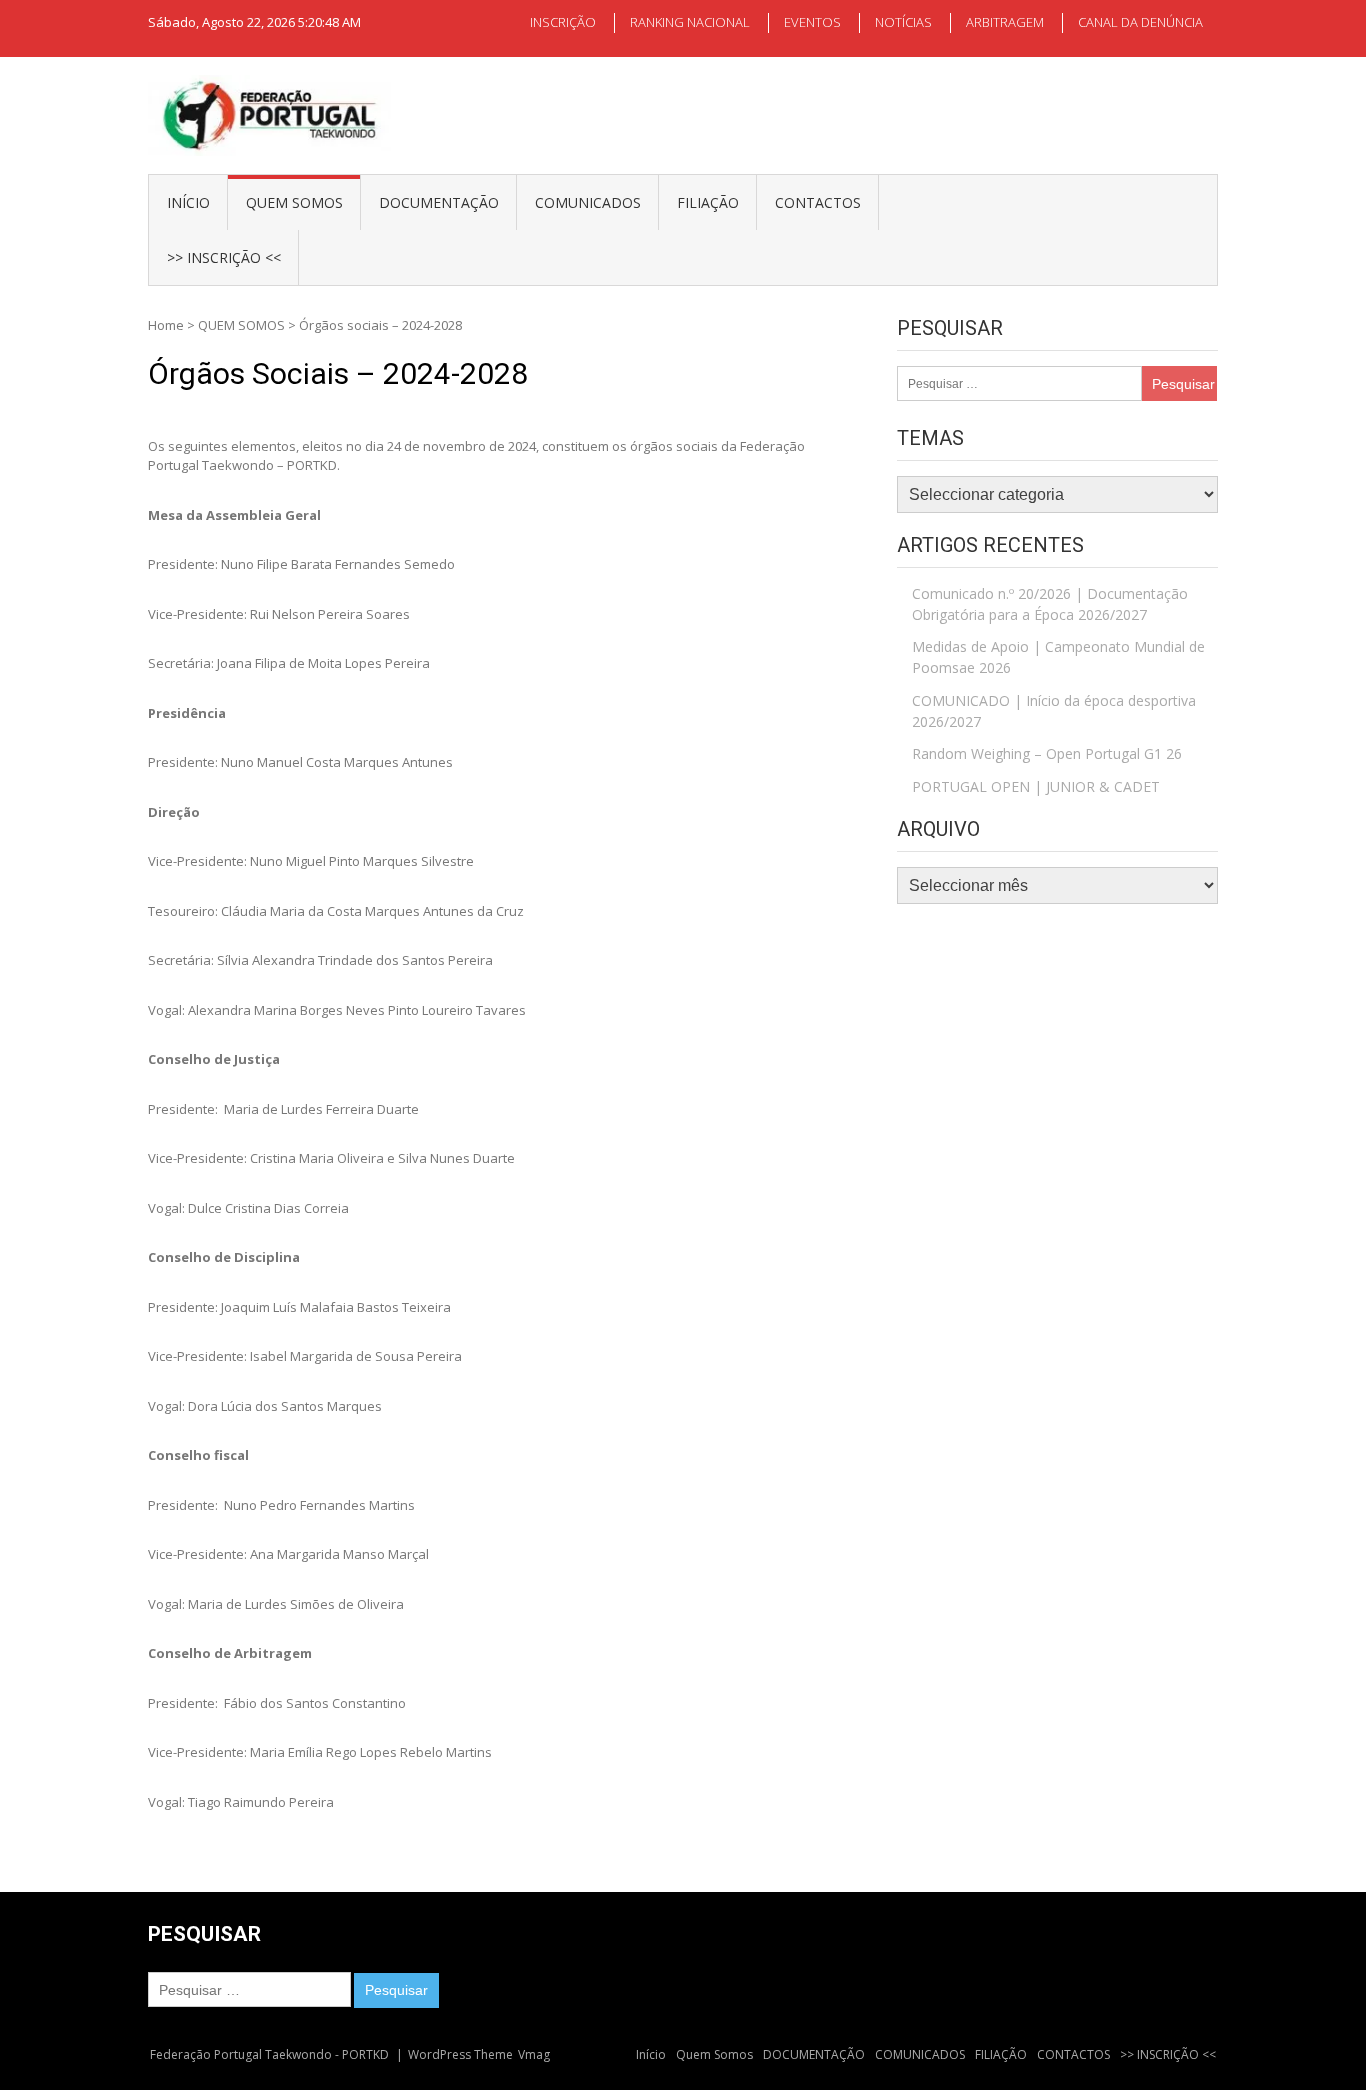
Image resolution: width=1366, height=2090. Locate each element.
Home (166, 325)
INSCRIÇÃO (563, 22)
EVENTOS (812, 22)
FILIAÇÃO (708, 202)
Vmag (534, 2054)
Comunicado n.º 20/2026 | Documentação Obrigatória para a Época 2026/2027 (1050, 604)
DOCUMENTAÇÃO (439, 202)
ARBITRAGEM (1005, 22)
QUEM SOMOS (241, 325)
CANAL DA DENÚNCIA (1140, 22)
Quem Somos (294, 202)
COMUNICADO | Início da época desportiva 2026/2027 (1054, 711)
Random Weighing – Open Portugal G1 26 (1047, 753)
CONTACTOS (818, 202)
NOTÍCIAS (903, 22)
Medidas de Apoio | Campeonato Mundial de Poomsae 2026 (1058, 657)
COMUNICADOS (588, 202)
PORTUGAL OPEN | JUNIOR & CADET (1036, 786)
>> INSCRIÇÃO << (224, 257)
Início (188, 202)
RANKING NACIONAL (690, 22)
